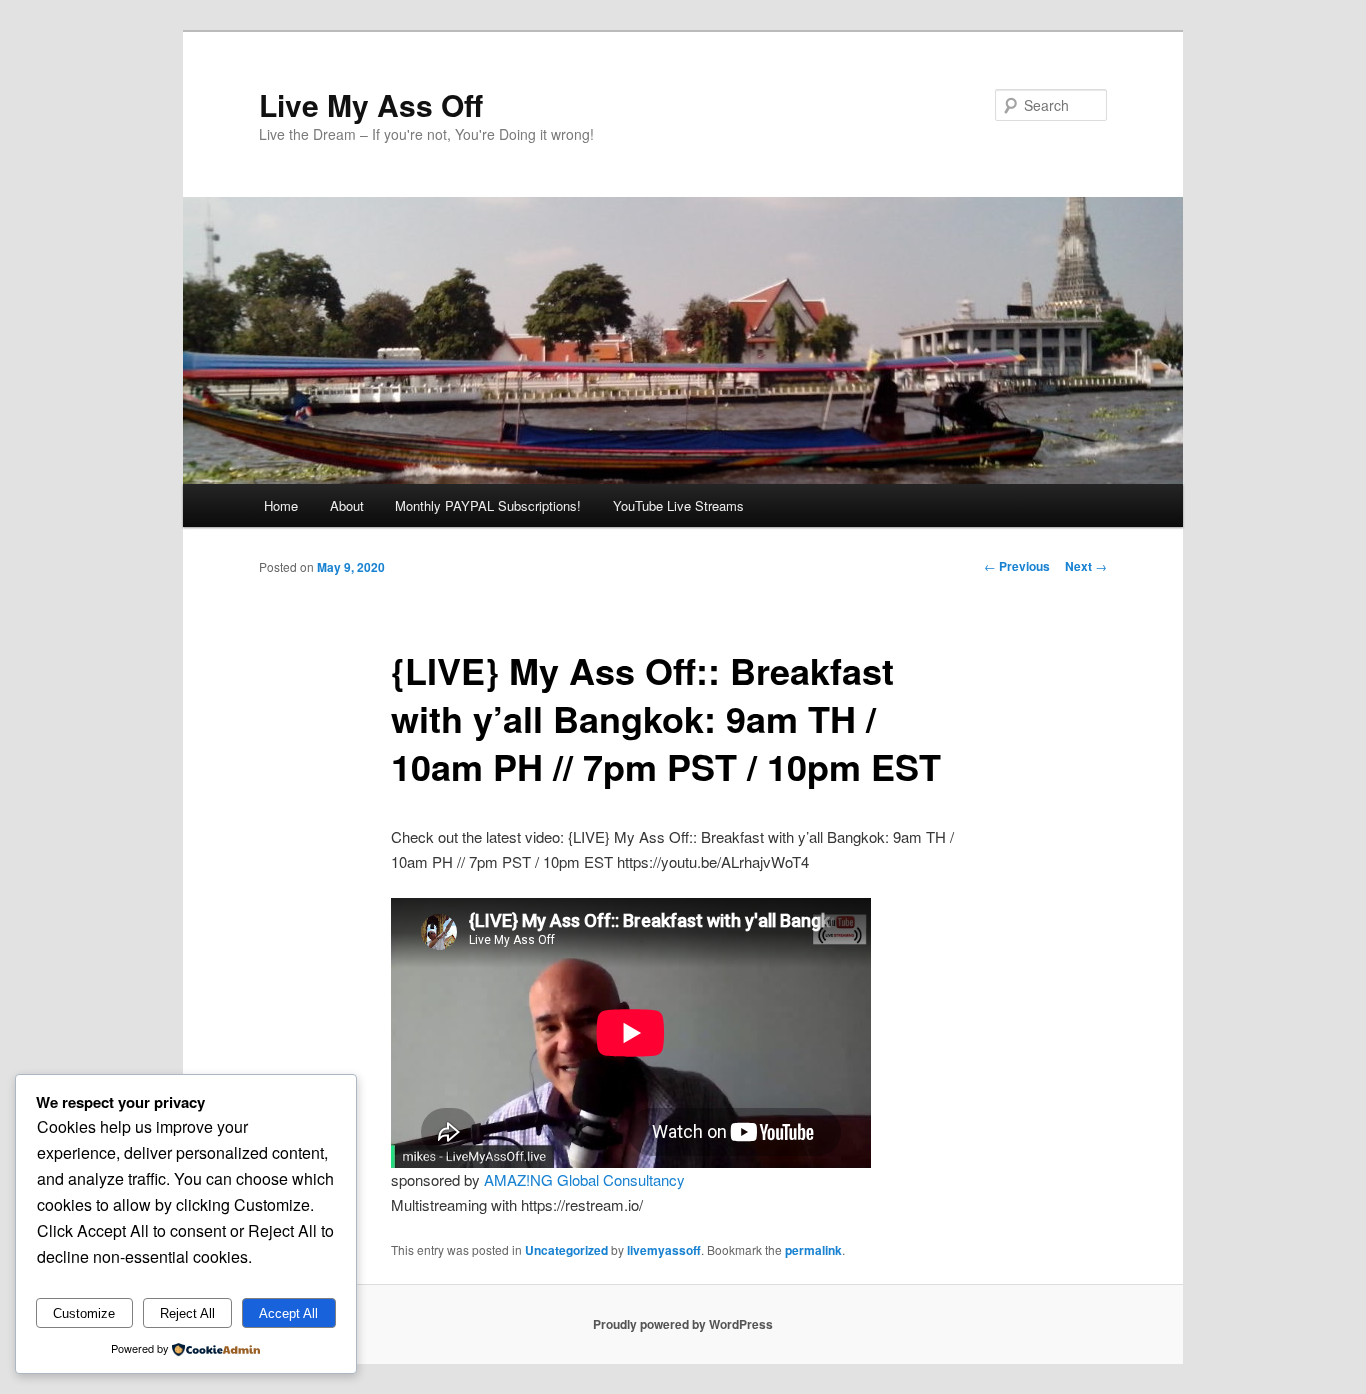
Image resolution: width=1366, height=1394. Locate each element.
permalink (813, 1250)
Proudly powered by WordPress (683, 1324)
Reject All (187, 1313)
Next (1086, 566)
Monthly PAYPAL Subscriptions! (488, 505)
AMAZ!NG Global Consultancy (584, 1179)
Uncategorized (566, 1250)
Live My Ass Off (371, 104)
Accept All (288, 1313)
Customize (84, 1313)
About (347, 505)
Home (281, 505)
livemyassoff (664, 1250)
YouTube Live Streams (678, 505)
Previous (1017, 566)
